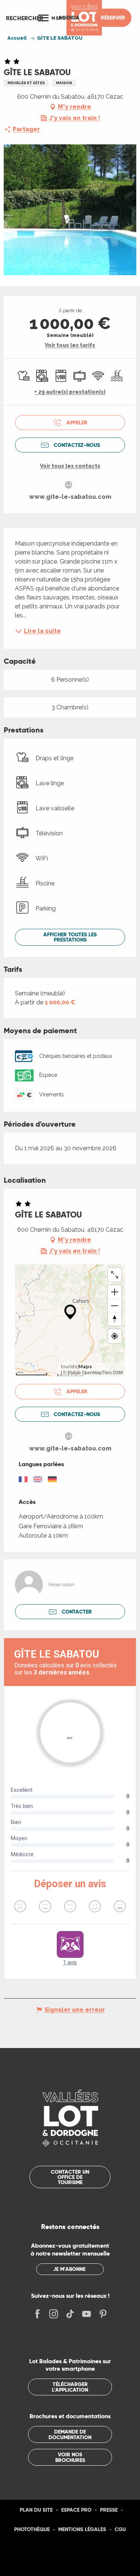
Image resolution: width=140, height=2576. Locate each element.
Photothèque (32, 2529)
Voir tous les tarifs (70, 345)
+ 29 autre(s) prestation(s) (70, 392)
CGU (120, 2529)
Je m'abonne (69, 2269)
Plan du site (36, 2510)
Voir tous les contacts (70, 466)
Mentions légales (82, 2529)
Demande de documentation (70, 2434)
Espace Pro (76, 2510)
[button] (25, 18)
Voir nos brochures (70, 2457)
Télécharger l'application (70, 2387)
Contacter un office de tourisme (70, 2177)
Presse (109, 2510)
